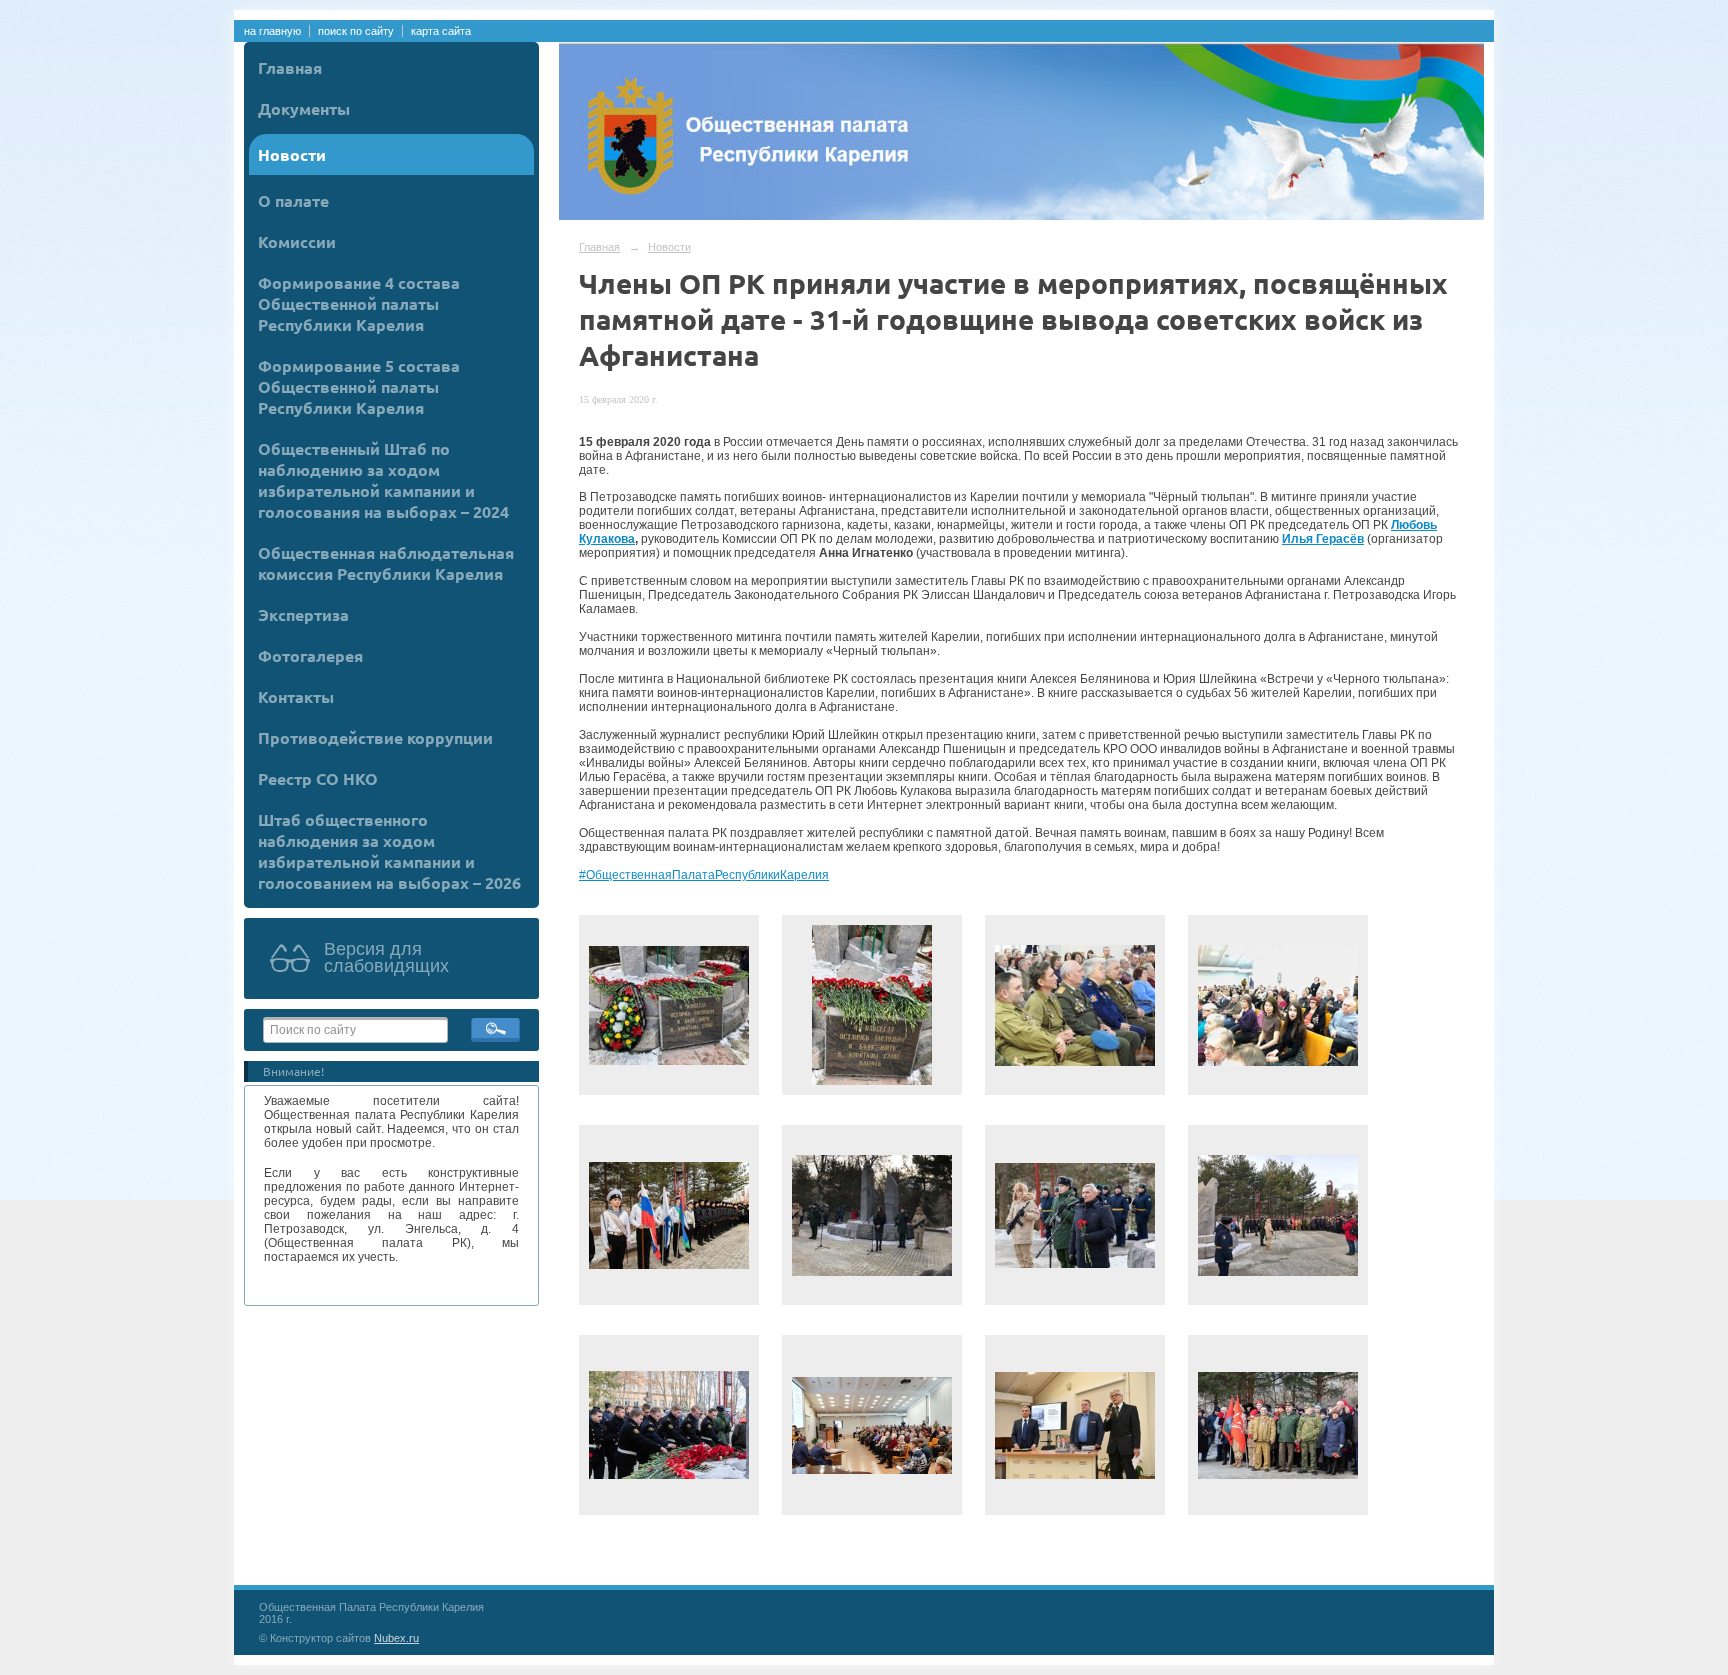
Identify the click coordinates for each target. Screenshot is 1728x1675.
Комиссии (297, 241)
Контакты (296, 696)
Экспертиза (303, 614)
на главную (272, 31)
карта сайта (441, 31)
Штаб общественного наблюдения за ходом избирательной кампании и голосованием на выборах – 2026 (389, 851)
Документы (304, 108)
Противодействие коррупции (375, 737)
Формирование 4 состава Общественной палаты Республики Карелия (359, 303)
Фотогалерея (310, 655)
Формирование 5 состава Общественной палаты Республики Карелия (359, 386)
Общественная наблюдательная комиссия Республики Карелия (386, 563)
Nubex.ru (396, 1638)
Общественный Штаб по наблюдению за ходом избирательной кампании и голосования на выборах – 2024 (383, 480)
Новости (292, 154)
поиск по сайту (356, 31)
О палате (293, 200)
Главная (290, 67)
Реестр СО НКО (318, 778)
